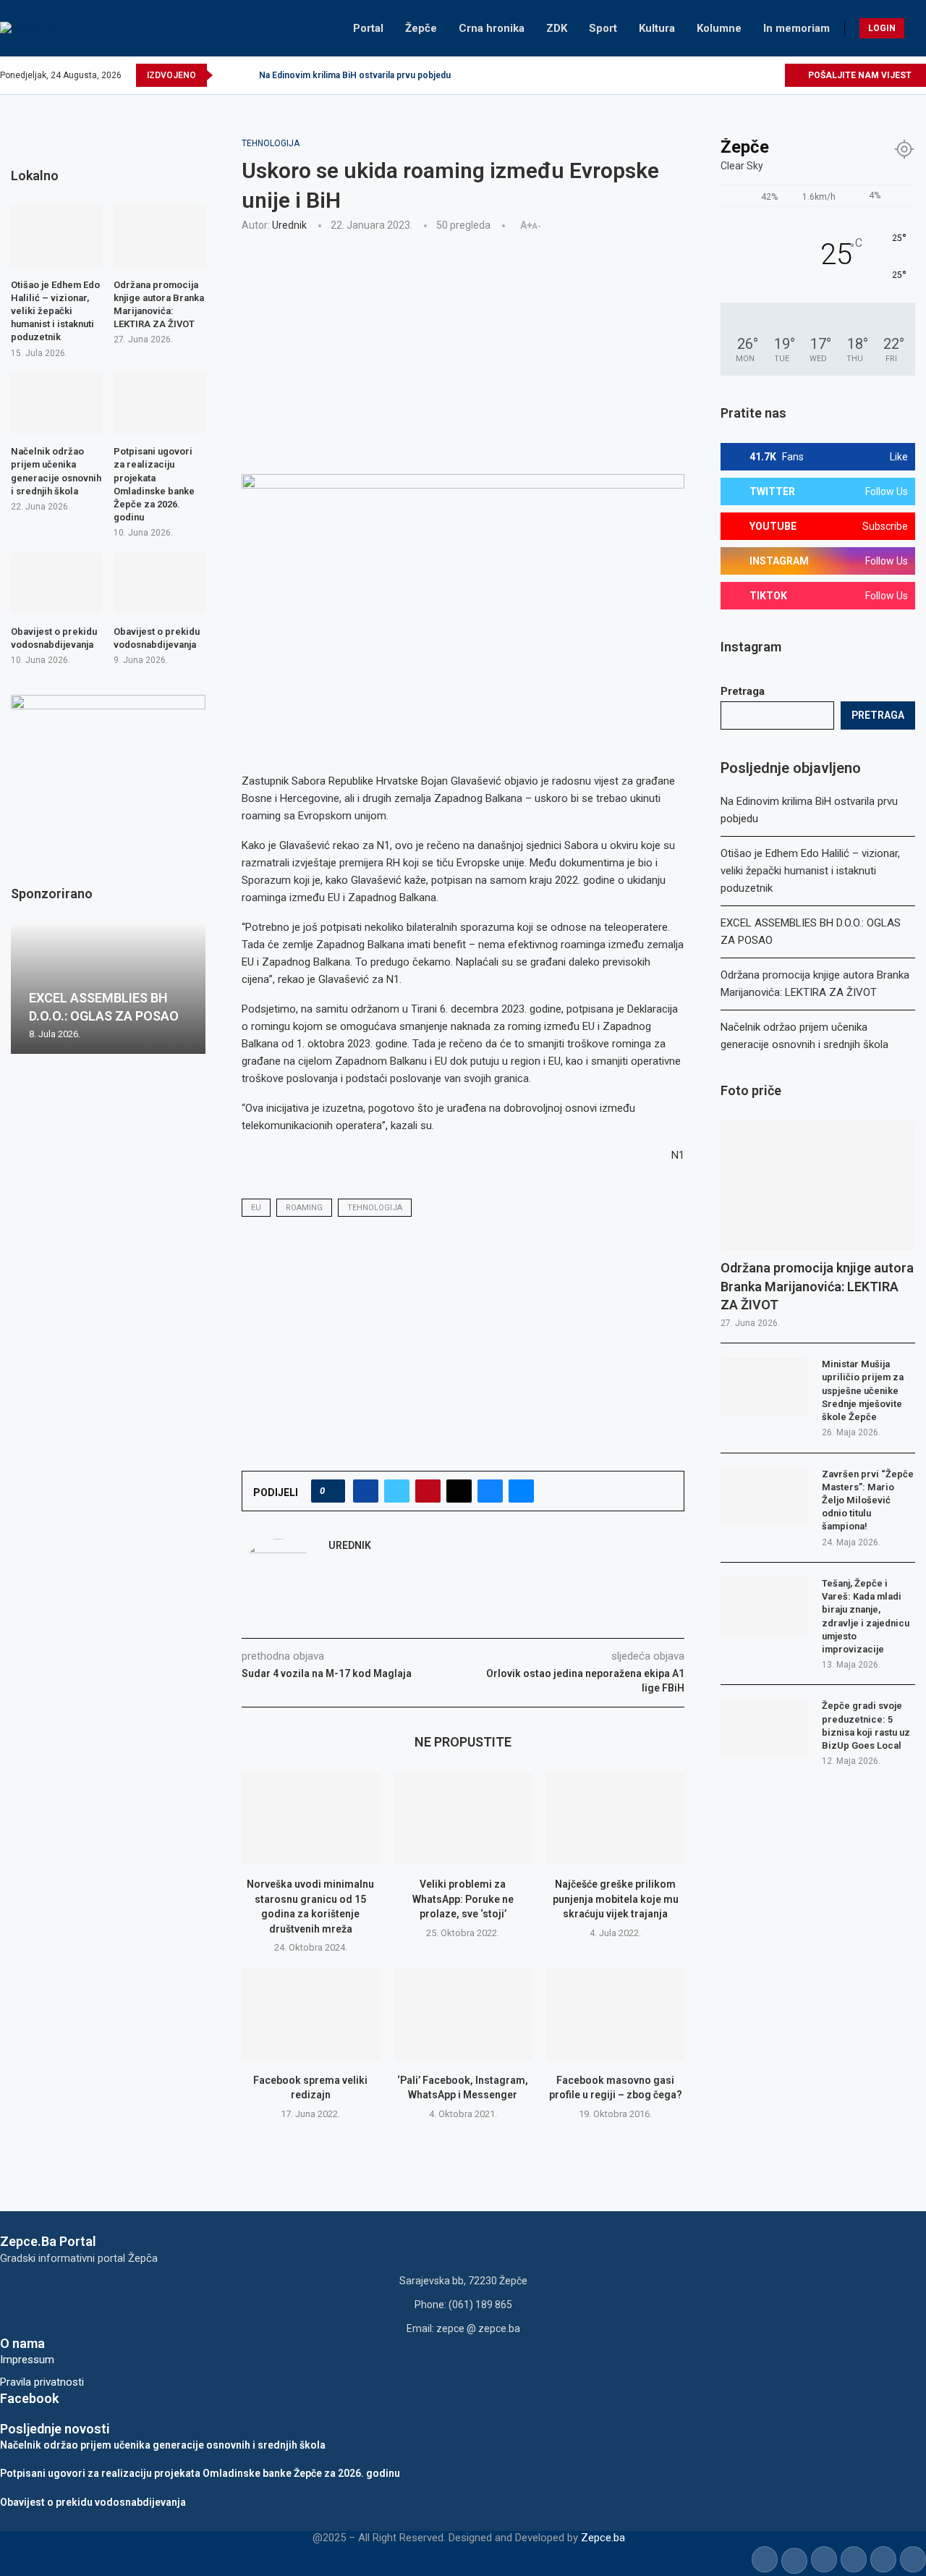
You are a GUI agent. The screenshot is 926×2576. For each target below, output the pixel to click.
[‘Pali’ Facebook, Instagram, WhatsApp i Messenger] (463, 2014)
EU (256, 1208)
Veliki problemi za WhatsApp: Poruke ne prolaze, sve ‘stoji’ (463, 1899)
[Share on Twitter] (397, 1491)
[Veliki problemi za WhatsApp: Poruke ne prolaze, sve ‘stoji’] (463, 1819)
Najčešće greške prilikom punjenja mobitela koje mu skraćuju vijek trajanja (616, 1899)
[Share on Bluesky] (490, 1491)
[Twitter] (706, 75)
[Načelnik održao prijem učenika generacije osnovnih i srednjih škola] (56, 403)
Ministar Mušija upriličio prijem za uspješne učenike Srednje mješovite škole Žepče (863, 1390)
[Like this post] (332, 1491)
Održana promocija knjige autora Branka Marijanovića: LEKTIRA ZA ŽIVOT (817, 1286)
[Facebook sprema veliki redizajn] (311, 2014)
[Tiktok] (756, 75)
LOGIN (882, 28)
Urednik (289, 225)
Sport (603, 28)
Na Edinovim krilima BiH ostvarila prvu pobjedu (355, 75)
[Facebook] (690, 75)
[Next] (245, 75)
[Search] (919, 28)
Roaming (304, 1208)
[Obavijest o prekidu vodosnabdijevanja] (56, 583)
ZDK (557, 28)
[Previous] (226, 75)
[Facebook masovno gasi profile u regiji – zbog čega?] (615, 2014)
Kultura (657, 28)
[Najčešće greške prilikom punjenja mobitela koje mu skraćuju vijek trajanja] (615, 1819)
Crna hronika (492, 28)
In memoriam (797, 28)
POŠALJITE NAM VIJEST (859, 75)
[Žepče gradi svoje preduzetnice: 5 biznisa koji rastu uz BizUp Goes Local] (764, 1728)
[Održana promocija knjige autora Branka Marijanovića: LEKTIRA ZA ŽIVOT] (818, 1185)
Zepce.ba (603, 2538)
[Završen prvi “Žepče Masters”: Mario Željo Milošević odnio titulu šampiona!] (764, 1497)
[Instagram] (723, 75)
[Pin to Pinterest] (428, 1491)
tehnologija (375, 1208)
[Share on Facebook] (366, 1491)
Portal (368, 28)
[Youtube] (740, 75)
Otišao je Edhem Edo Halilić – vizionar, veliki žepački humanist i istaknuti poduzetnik (810, 871)
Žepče (421, 28)
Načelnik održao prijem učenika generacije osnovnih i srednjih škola (56, 471)
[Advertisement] (463, 351)
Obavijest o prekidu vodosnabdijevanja (54, 638)
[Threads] (773, 75)
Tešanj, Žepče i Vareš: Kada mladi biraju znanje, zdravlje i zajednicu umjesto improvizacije (866, 1616)
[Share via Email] (521, 1491)
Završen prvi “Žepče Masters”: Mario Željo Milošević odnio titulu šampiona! (868, 1500)
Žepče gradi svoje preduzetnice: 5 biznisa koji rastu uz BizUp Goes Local (866, 1726)
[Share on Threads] (459, 1491)
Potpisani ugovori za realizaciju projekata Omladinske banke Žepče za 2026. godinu (154, 484)
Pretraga (743, 691)
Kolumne (719, 28)
